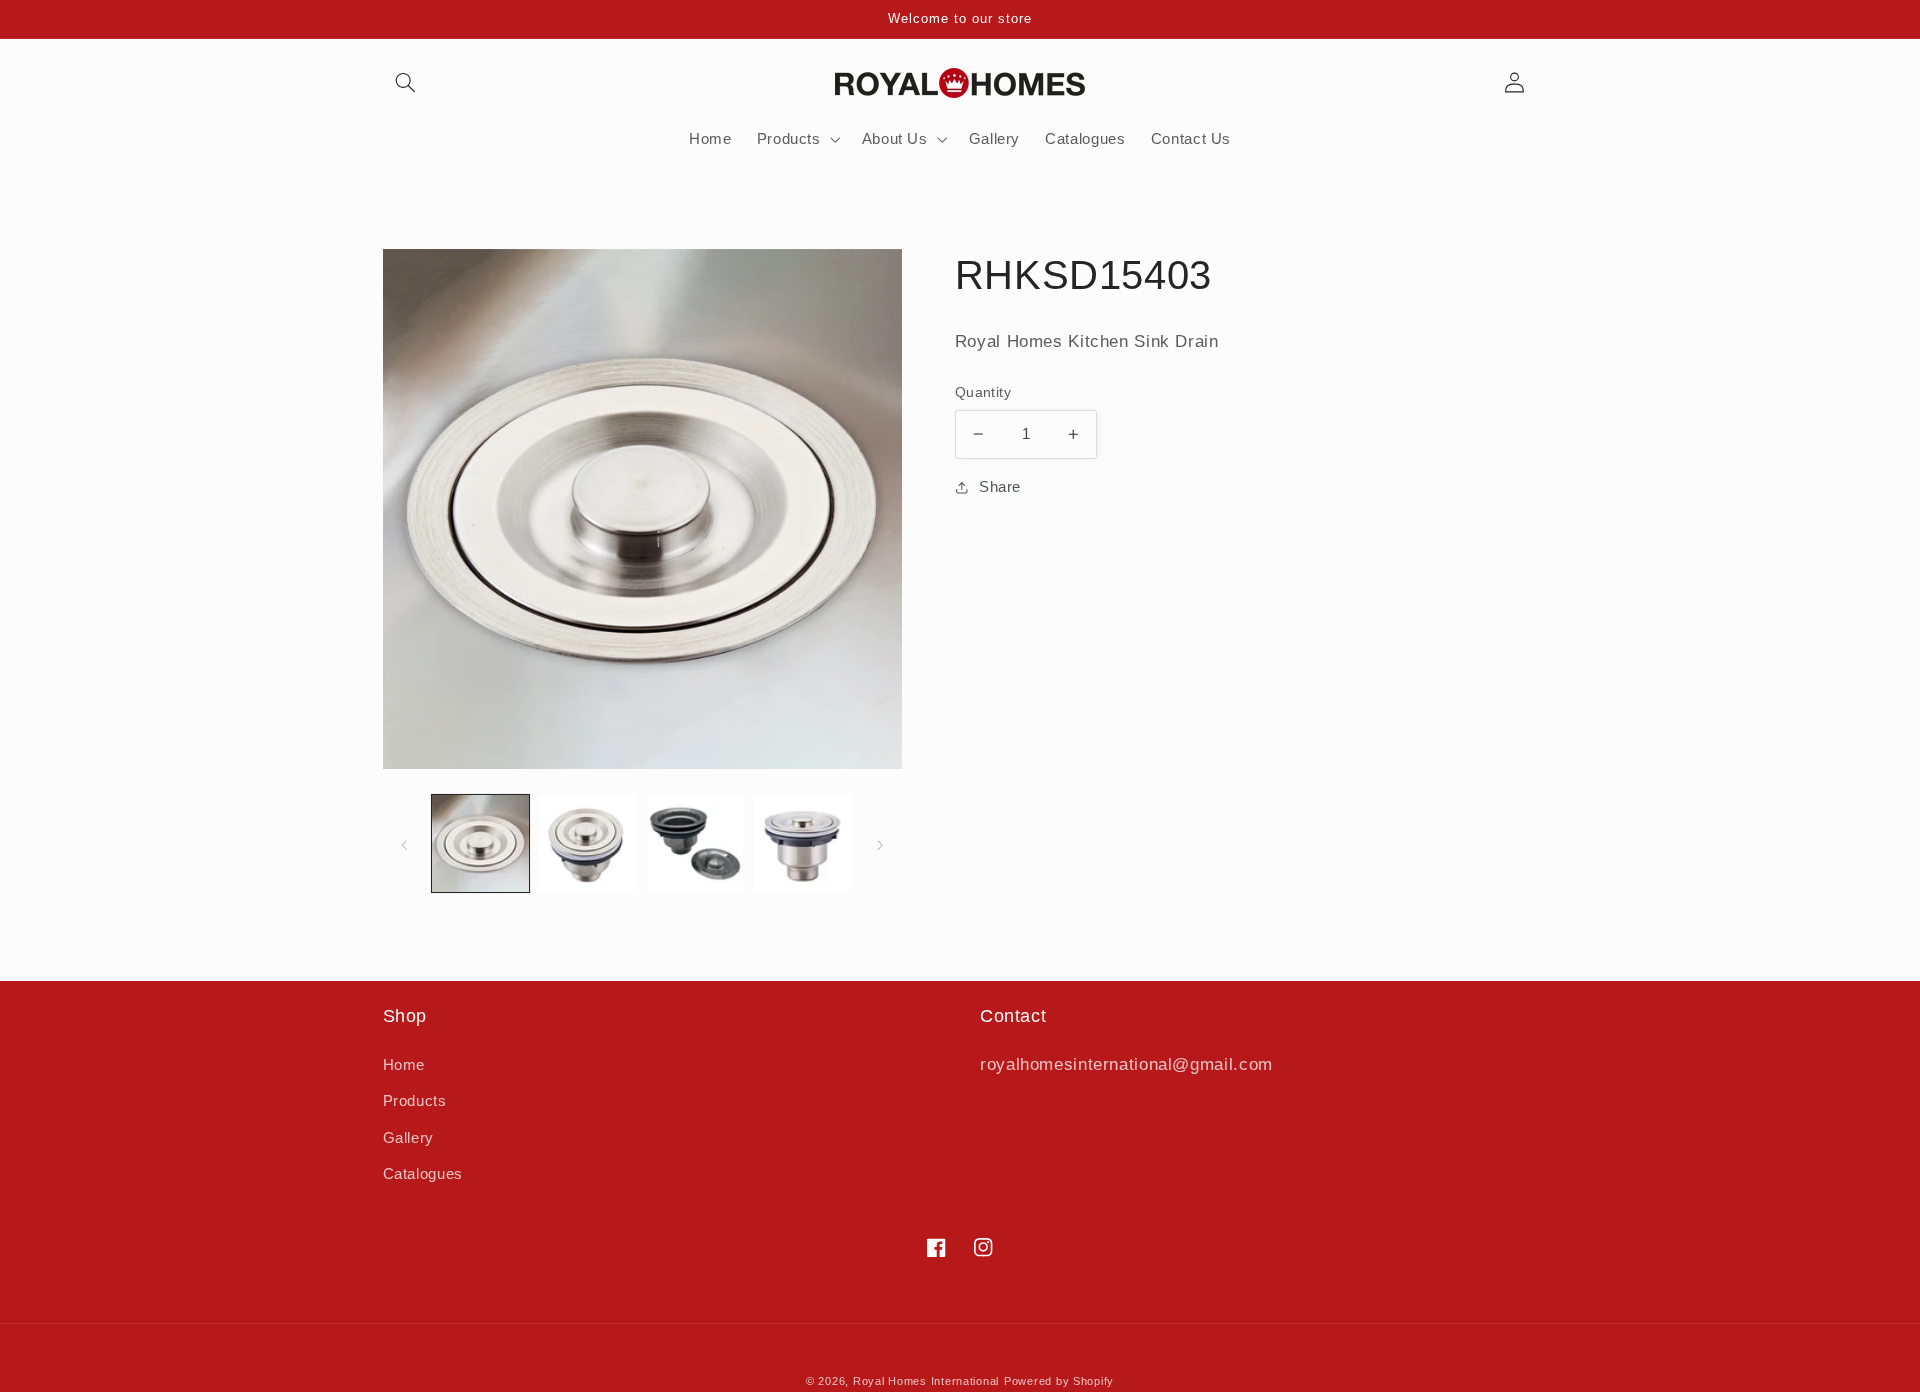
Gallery (408, 1138)
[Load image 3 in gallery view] (695, 843)
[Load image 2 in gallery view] (587, 843)
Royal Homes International (926, 1381)
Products (415, 1101)
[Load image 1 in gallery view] (480, 843)
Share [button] (1000, 487)
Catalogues (423, 1174)
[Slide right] (880, 844)
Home (404, 1065)
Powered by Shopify (1059, 1381)
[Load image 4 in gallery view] (802, 843)
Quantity (983, 392)
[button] (406, 83)
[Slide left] (405, 844)
